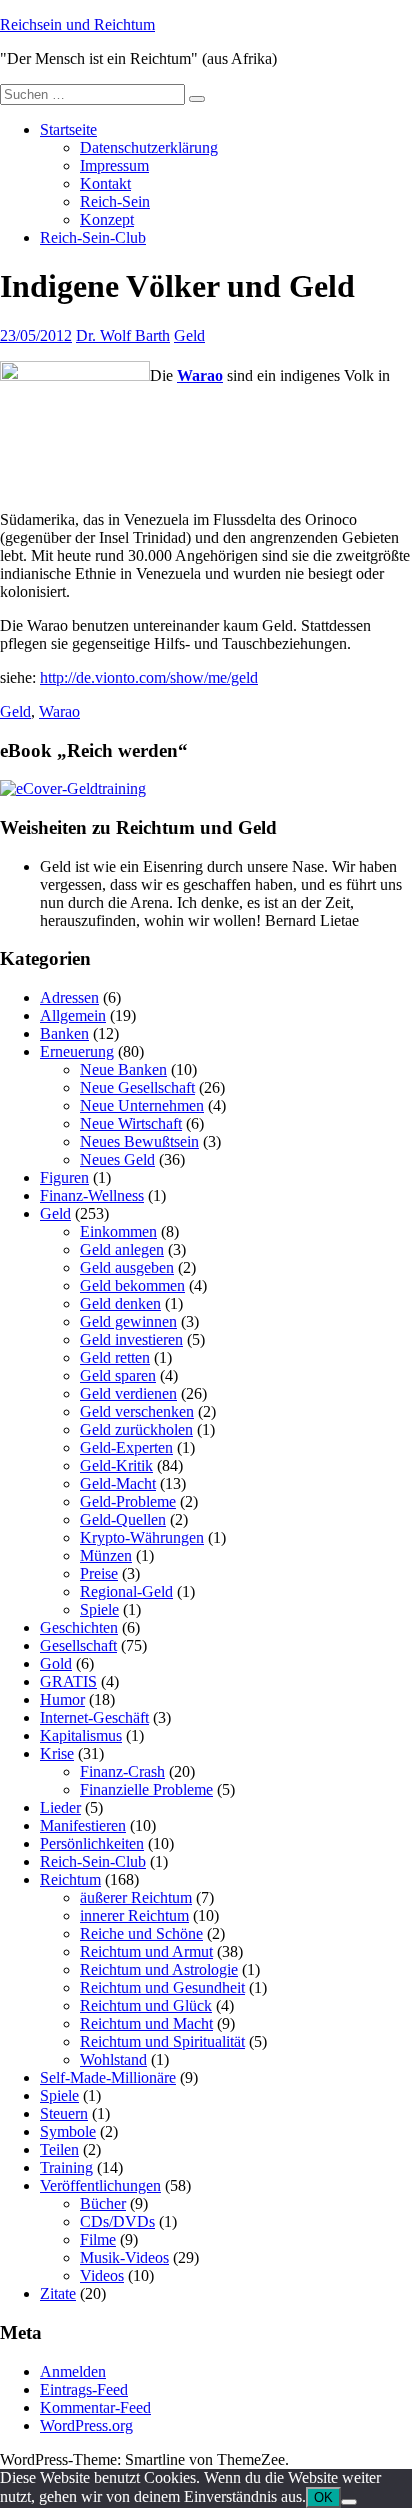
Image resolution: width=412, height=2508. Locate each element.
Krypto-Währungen (142, 1537)
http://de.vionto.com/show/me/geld (149, 677)
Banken (64, 1033)
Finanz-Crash (122, 1771)
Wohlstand (113, 2059)
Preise (99, 1573)
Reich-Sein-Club (93, 237)
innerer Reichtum (134, 1915)
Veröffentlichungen (100, 2185)
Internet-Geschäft (94, 1717)
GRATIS (68, 1681)
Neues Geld (117, 1159)
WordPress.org (86, 2425)
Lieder (60, 1807)
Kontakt (105, 183)
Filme (98, 2239)
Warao (200, 375)
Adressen (69, 997)
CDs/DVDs (117, 2221)
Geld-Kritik (116, 1465)
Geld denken (120, 1303)
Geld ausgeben (127, 1267)
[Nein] (349, 2502)
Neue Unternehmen (142, 1105)
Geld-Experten (126, 1447)
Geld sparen (118, 1375)
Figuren (64, 1177)
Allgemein (73, 1015)
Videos (102, 2275)
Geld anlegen (122, 1249)
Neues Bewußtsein (139, 1141)
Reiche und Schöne (141, 1933)
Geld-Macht (118, 1483)
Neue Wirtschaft (131, 1123)
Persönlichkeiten (92, 1843)
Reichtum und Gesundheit (162, 1987)
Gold (56, 1663)
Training (66, 2167)
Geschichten (79, 1627)
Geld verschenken (137, 1411)
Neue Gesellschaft (137, 1087)
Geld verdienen (128, 1393)
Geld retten (115, 1357)
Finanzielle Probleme (146, 1789)
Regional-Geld (126, 1591)
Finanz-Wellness (92, 1195)
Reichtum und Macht (146, 2023)
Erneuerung (77, 1051)
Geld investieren (131, 1339)
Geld (189, 335)
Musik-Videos (124, 2257)
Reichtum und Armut (146, 1951)
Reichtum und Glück (146, 2005)
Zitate (58, 2293)
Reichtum (70, 1879)
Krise (57, 1753)
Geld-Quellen (123, 1519)
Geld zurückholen (136, 1429)
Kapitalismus (81, 1735)
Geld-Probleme (128, 1501)
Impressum (114, 165)
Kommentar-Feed (95, 2407)
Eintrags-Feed (84, 2389)
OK (323, 2497)
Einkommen (118, 1231)
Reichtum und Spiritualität (162, 2041)
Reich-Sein (115, 201)
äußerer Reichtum (136, 1897)
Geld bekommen (132, 1285)
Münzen (106, 1555)
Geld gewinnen (128, 1321)
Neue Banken (123, 1069)
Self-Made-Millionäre (108, 2077)
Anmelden (73, 2371)
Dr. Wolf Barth (123, 335)
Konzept (107, 219)
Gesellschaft (78, 1645)
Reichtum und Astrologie (159, 1969)
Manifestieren (83, 1825)
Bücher (103, 2203)
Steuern (64, 2113)
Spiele (99, 1609)
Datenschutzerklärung (149, 147)
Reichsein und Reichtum (77, 24)
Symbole (68, 2131)
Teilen (59, 2149)
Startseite (68, 129)
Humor (62, 1699)
